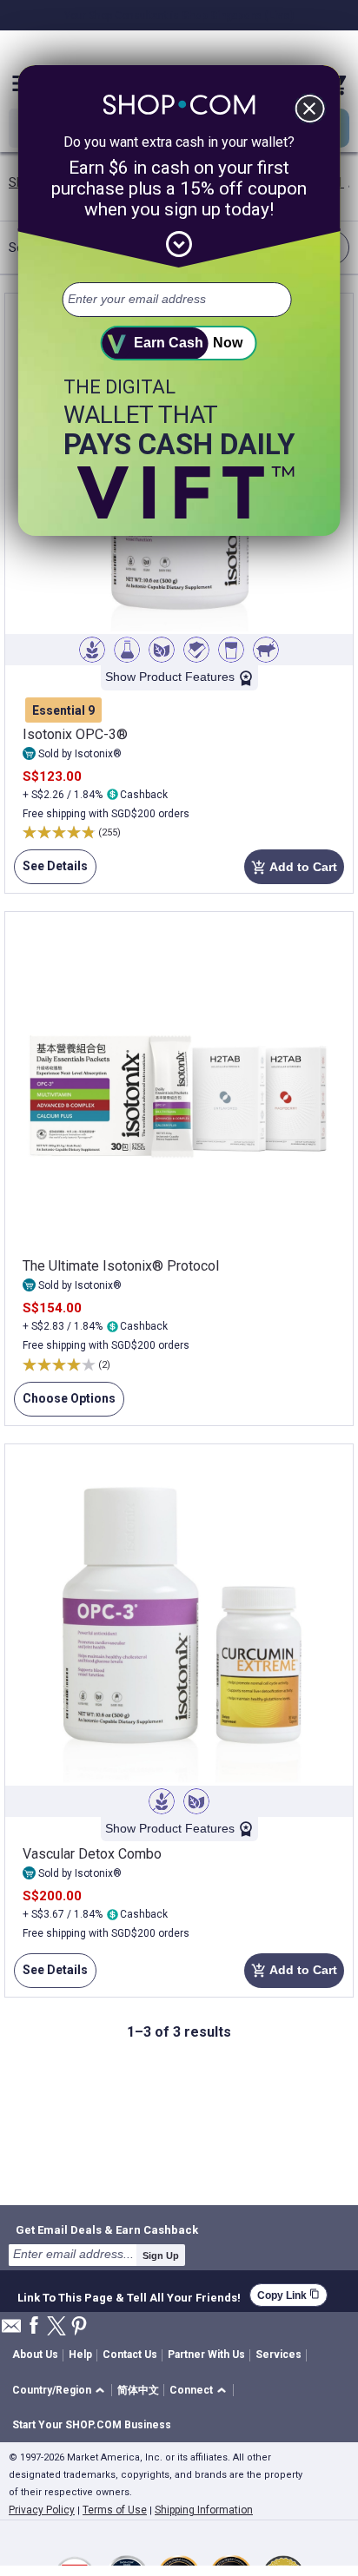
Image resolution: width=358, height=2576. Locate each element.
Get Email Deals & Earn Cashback (107, 2229)
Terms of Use (115, 2510)
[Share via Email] (11, 2331)
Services (278, 2355)
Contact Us (130, 2355)
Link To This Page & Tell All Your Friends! (129, 2295)
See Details (51, 872)
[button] (61, 2391)
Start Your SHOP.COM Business (92, 2425)
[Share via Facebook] (34, 2326)
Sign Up (161, 2256)
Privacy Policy (42, 2510)
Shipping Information (204, 2510)
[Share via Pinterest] (79, 2327)
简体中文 (138, 2390)
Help (80, 2355)
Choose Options (65, 1404)
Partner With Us (206, 2355)
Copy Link (288, 2295)
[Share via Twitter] (56, 2327)
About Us (35, 2355)
